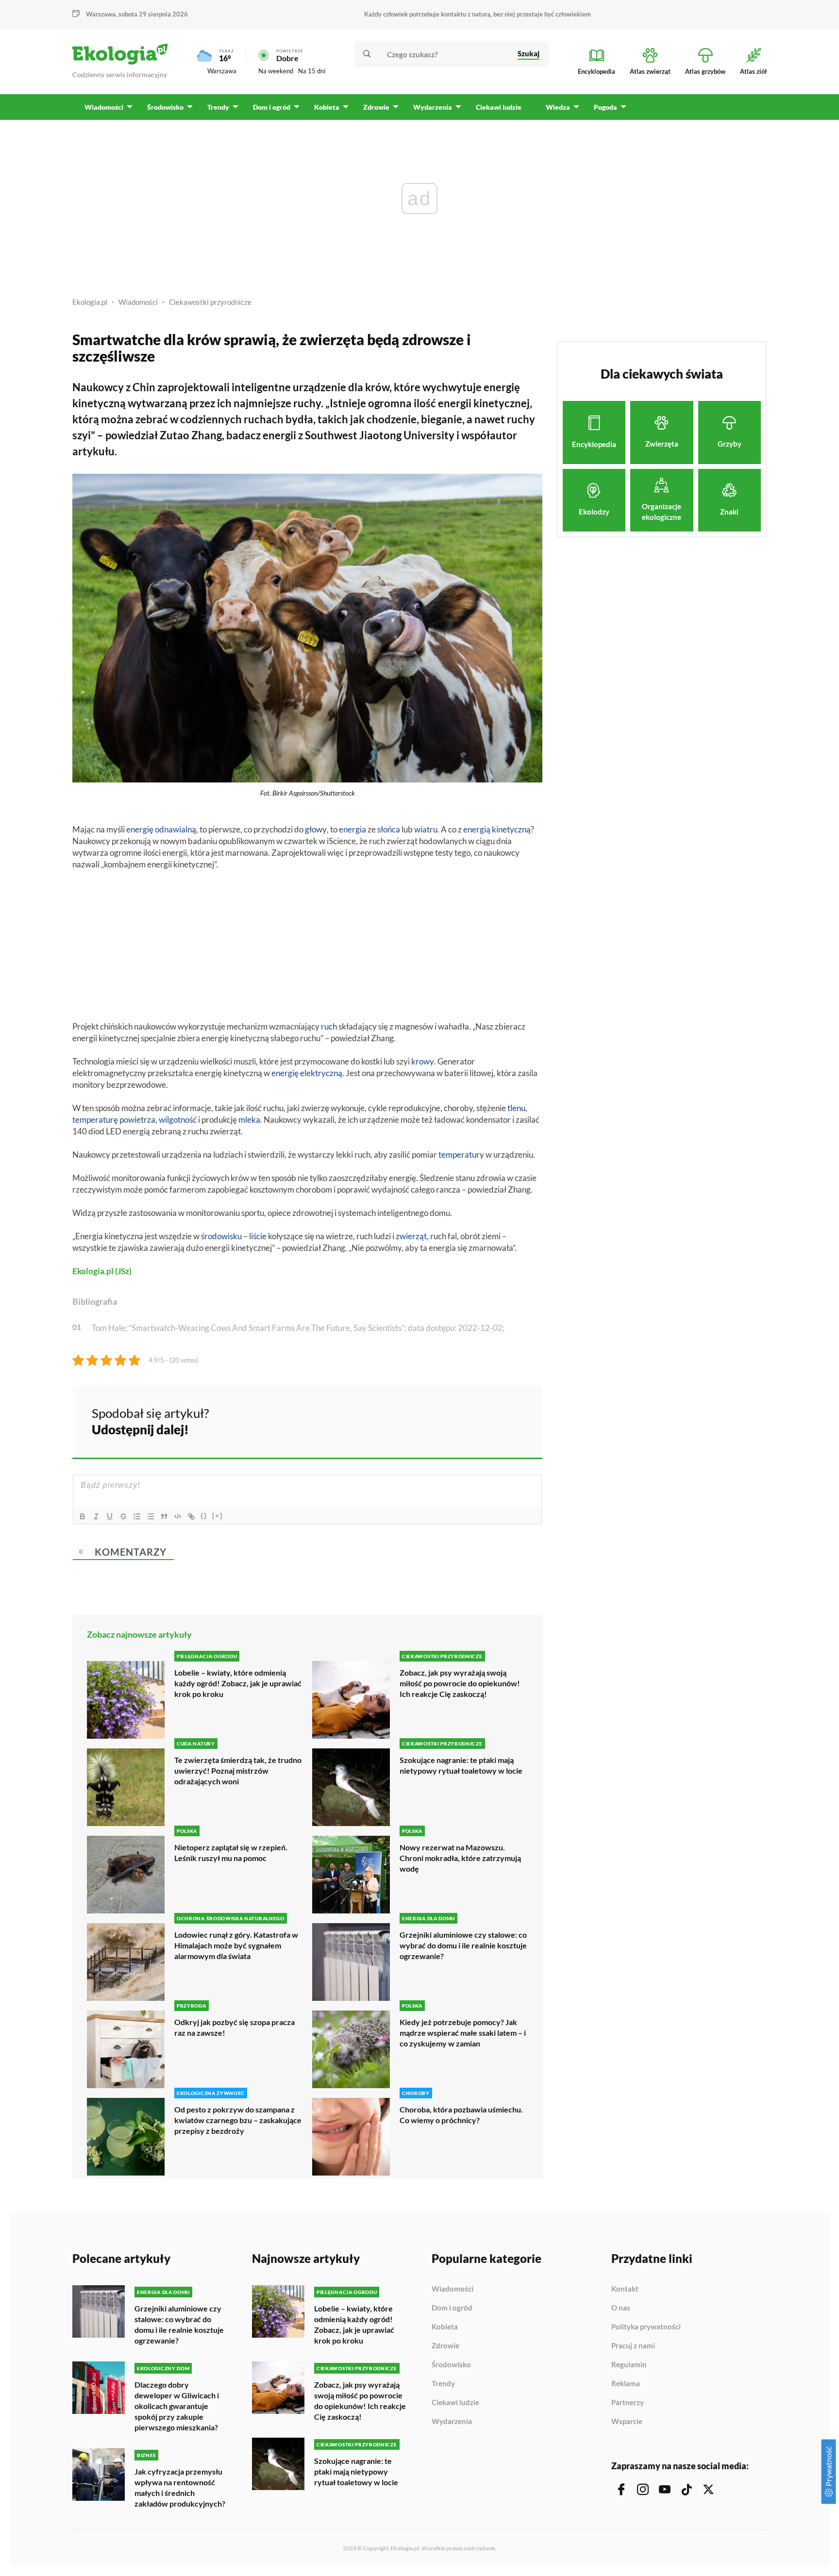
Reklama (626, 2384)
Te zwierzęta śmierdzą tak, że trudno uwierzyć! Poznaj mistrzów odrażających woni (238, 1770)
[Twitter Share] (485, 1420)
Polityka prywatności (646, 2327)
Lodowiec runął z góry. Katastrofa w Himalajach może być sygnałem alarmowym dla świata (236, 1945)
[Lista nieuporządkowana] (151, 1516)
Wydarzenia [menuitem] (433, 107)
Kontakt (625, 2289)
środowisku (221, 1236)
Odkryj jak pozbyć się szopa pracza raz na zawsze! (235, 2027)
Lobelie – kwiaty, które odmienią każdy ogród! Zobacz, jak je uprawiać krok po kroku (238, 1683)
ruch (329, 1026)
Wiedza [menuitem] (558, 107)
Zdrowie (445, 2346)
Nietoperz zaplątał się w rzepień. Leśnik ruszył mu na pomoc (231, 1853)
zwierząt (411, 1236)
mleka (249, 1120)
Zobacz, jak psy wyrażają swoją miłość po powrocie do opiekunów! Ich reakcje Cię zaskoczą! (460, 1683)
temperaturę (95, 1120)
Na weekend (276, 71)
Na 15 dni (312, 71)
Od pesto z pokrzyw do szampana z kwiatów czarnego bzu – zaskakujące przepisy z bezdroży (238, 2120)
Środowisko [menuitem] (165, 107)
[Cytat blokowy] (164, 1516)
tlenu (516, 1108)
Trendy (443, 2384)
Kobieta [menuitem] (327, 107)
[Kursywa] (96, 1516)
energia (352, 829)
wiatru (426, 829)
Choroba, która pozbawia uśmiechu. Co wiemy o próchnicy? (461, 2115)
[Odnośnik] (191, 1516)
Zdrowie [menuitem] (376, 107)
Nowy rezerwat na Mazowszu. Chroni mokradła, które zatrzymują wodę (460, 1858)
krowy (423, 1061)
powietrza (137, 1120)
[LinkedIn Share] (511, 1420)
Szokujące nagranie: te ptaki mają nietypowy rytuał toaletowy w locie (461, 1765)
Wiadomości (138, 302)
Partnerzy (628, 2403)
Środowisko (451, 2365)
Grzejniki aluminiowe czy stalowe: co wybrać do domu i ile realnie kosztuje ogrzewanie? (463, 1945)
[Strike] (123, 1516)
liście (258, 1236)
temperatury (461, 1155)
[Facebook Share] (459, 1420)
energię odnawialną (161, 829)
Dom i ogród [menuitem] (272, 107)
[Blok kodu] (178, 1516)
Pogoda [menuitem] (605, 107)
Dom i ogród (452, 2308)
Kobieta (445, 2327)
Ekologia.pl (90, 302)
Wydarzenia (452, 2421)
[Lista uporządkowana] (137, 1516)
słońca (389, 829)
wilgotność (178, 1120)
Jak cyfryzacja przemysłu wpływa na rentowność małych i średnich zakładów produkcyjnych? (180, 2487)
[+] (218, 1516)
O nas (621, 2308)
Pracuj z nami (633, 2346)
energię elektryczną (307, 1073)
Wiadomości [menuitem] (104, 107)
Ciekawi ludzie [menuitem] (499, 107)
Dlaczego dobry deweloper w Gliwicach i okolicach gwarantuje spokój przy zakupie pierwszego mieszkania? (177, 2406)
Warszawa (222, 71)
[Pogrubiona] (83, 1516)
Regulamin (629, 2365)
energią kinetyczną (497, 829)
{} (204, 1516)
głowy (316, 829)
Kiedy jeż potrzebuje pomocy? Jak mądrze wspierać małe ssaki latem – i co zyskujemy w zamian (463, 2033)
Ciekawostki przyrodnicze (210, 302)
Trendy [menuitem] (218, 107)
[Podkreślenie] (110, 1516)
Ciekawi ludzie (455, 2403)
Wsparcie (627, 2421)
